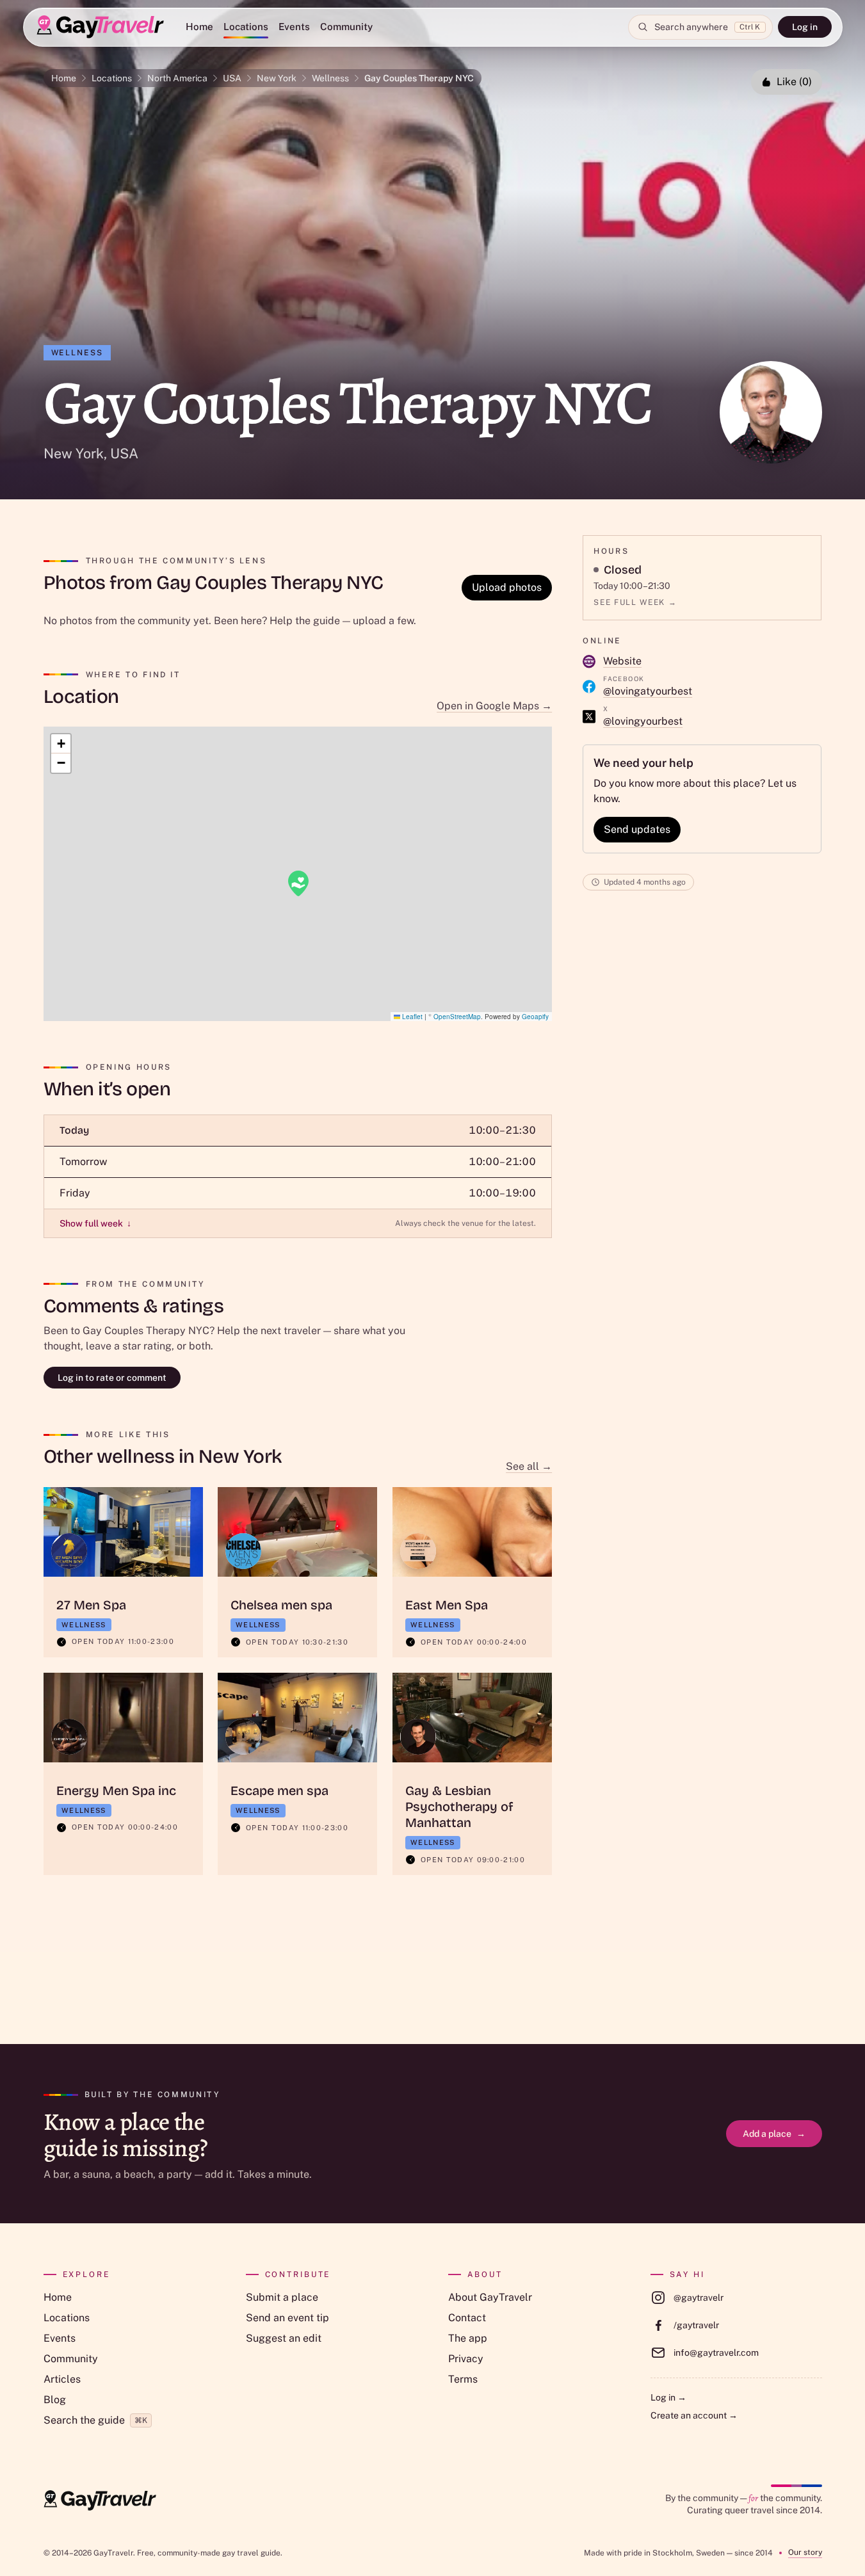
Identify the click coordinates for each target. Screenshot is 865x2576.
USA (232, 78)
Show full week (95, 1223)
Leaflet (411, 1017)
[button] (298, 883)
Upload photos (507, 587)
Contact (467, 2318)
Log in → (668, 2397)
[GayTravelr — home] (100, 2500)
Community (346, 27)
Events (294, 27)
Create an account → (694, 2415)
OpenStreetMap (457, 1017)
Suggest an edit (284, 2338)
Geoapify (535, 1017)
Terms (463, 2379)
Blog (55, 2400)
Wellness (330, 78)
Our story (805, 2552)
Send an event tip (287, 2318)
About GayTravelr (490, 2297)
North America (177, 78)
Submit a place (282, 2297)
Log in (805, 27)
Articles (62, 2379)
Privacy (466, 2359)
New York (277, 78)
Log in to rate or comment (112, 1378)
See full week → (635, 602)
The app (468, 2338)
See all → (529, 1466)
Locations (246, 27)
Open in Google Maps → (494, 706)
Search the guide (95, 2420)
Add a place (774, 2134)
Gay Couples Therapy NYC (419, 78)
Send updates (637, 829)
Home (199, 27)
